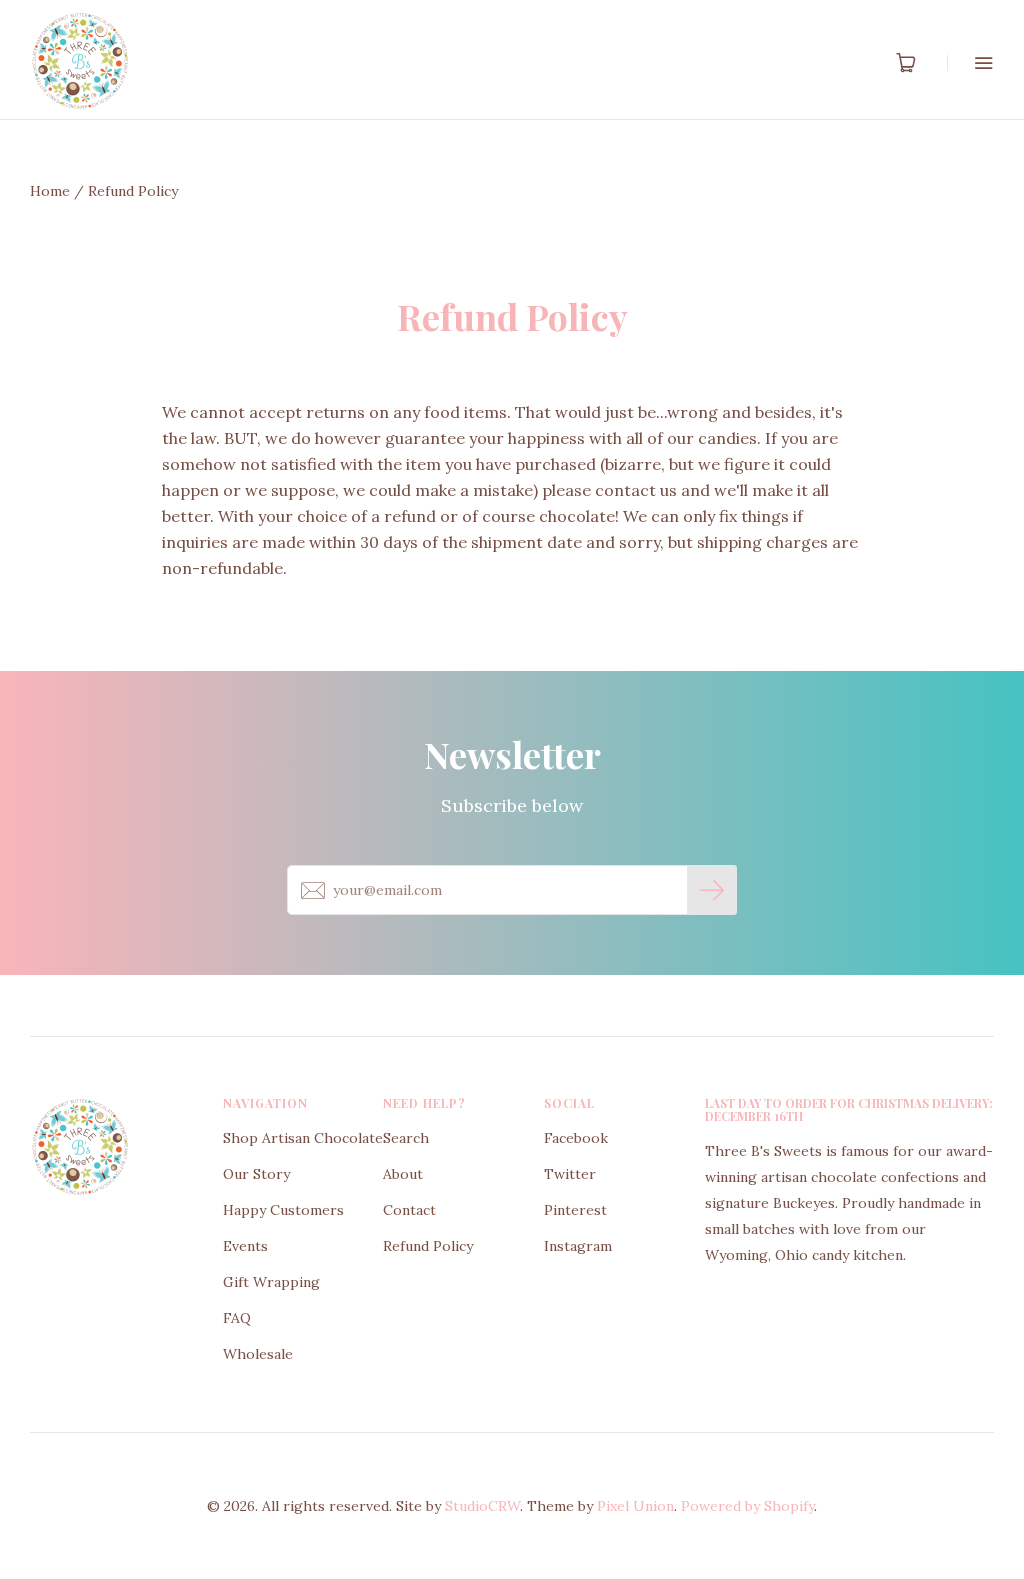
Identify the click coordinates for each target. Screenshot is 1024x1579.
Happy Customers (283, 1210)
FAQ (237, 1318)
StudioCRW (482, 1506)
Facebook (576, 1138)
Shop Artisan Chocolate (303, 1138)
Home (50, 191)
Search (406, 1138)
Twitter (570, 1174)
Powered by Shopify (747, 1506)
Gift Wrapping (271, 1282)
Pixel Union (635, 1506)
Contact (409, 1210)
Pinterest (575, 1210)
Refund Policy (428, 1246)
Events (245, 1246)
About (403, 1174)
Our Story (256, 1174)
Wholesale (258, 1354)
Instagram (578, 1246)
